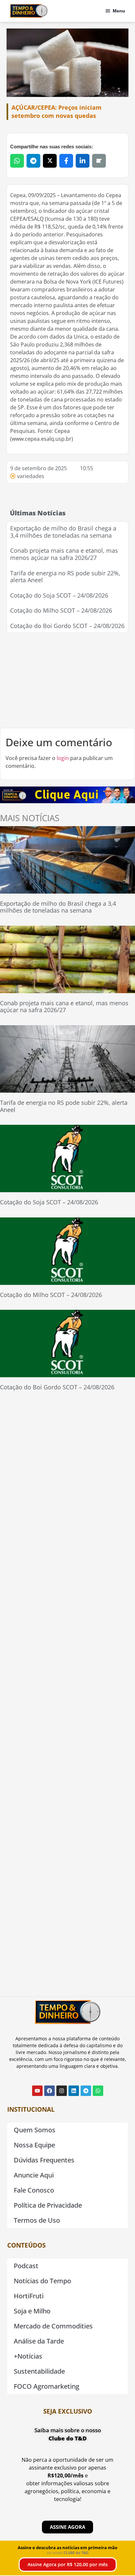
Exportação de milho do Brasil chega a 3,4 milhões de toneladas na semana (63, 532)
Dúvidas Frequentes (44, 2160)
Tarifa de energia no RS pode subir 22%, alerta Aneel (65, 577)
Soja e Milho (32, 2311)
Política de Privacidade (48, 2205)
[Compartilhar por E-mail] (99, 161)
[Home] (29, 11)
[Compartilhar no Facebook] (66, 161)
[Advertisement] (67, 680)
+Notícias (28, 2356)
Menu (119, 11)
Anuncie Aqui (34, 2175)
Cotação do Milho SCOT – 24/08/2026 (61, 610)
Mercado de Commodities (53, 2326)
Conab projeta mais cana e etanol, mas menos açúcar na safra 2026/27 (64, 554)
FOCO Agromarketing (47, 2386)
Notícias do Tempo (42, 2281)
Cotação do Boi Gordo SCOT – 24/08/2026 (67, 626)
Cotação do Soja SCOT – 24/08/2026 (59, 595)
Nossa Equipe (34, 2145)
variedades (31, 476)
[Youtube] (37, 2091)
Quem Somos (35, 2130)
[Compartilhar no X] (50, 161)
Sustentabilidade (39, 2371)
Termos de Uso (37, 2220)
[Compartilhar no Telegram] (33, 161)
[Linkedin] (74, 2091)
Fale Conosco (34, 2190)
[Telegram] (86, 2091)
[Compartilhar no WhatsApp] (17, 161)
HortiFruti (29, 2296)
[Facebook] (49, 2091)
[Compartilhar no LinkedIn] (83, 161)
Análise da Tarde (39, 2341)
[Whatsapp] (98, 2091)
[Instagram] (62, 2091)
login (63, 758)
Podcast (26, 2266)
